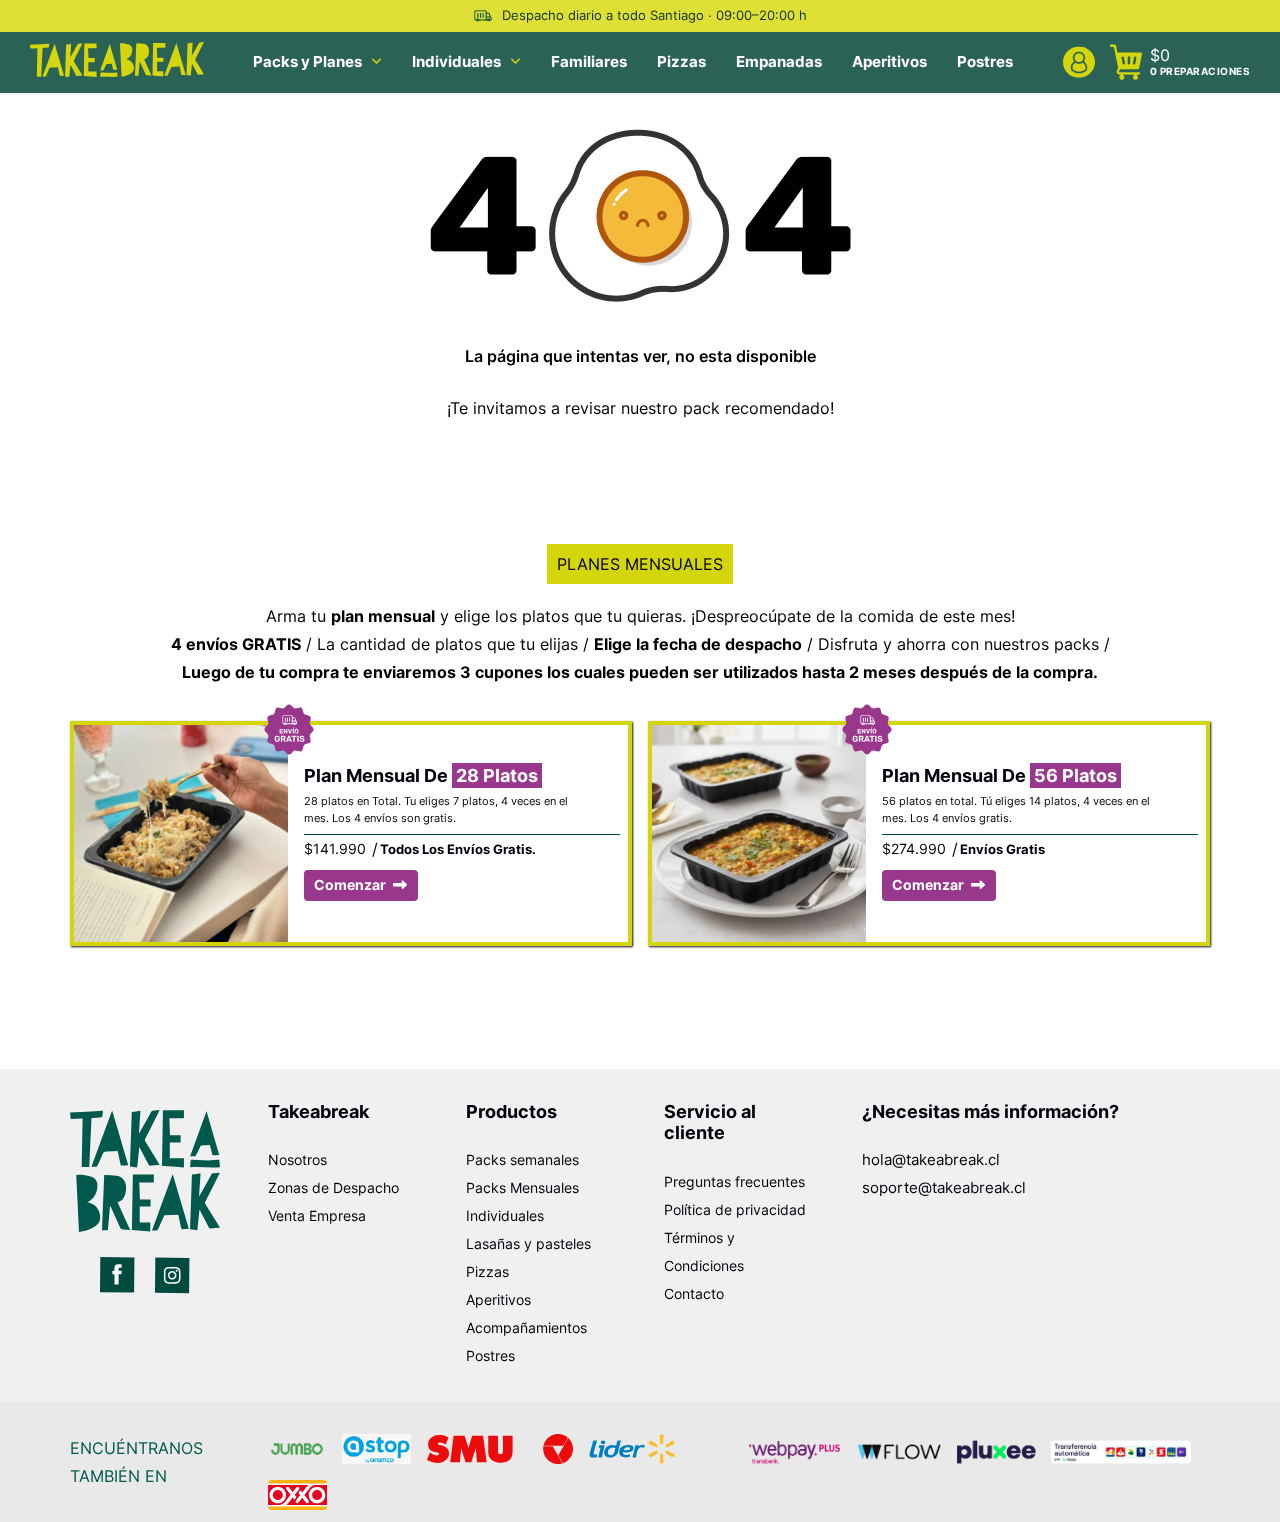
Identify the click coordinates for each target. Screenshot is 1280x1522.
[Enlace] (117, 1275)
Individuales (456, 61)
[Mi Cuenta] (1079, 62)
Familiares (589, 61)
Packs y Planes (307, 61)
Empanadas (779, 61)
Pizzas (681, 61)
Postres (985, 61)
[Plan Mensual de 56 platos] (759, 739)
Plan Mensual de (421, 775)
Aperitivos (889, 61)
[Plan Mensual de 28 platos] (181, 739)
